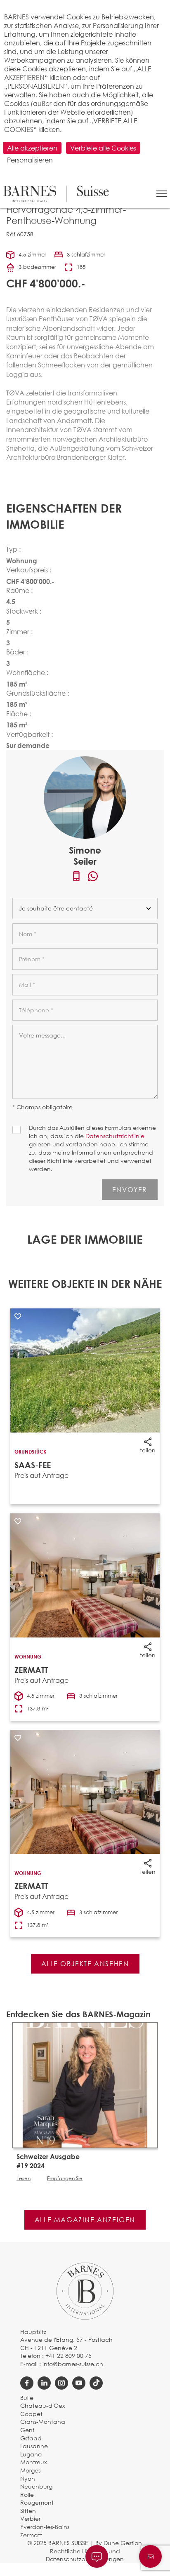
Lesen (24, 2178)
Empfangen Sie (65, 2178)
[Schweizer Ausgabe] (85, 2084)
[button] (162, 194)
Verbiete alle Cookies (103, 148)
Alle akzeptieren (32, 148)
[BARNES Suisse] (56, 194)
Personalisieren (30, 160)
